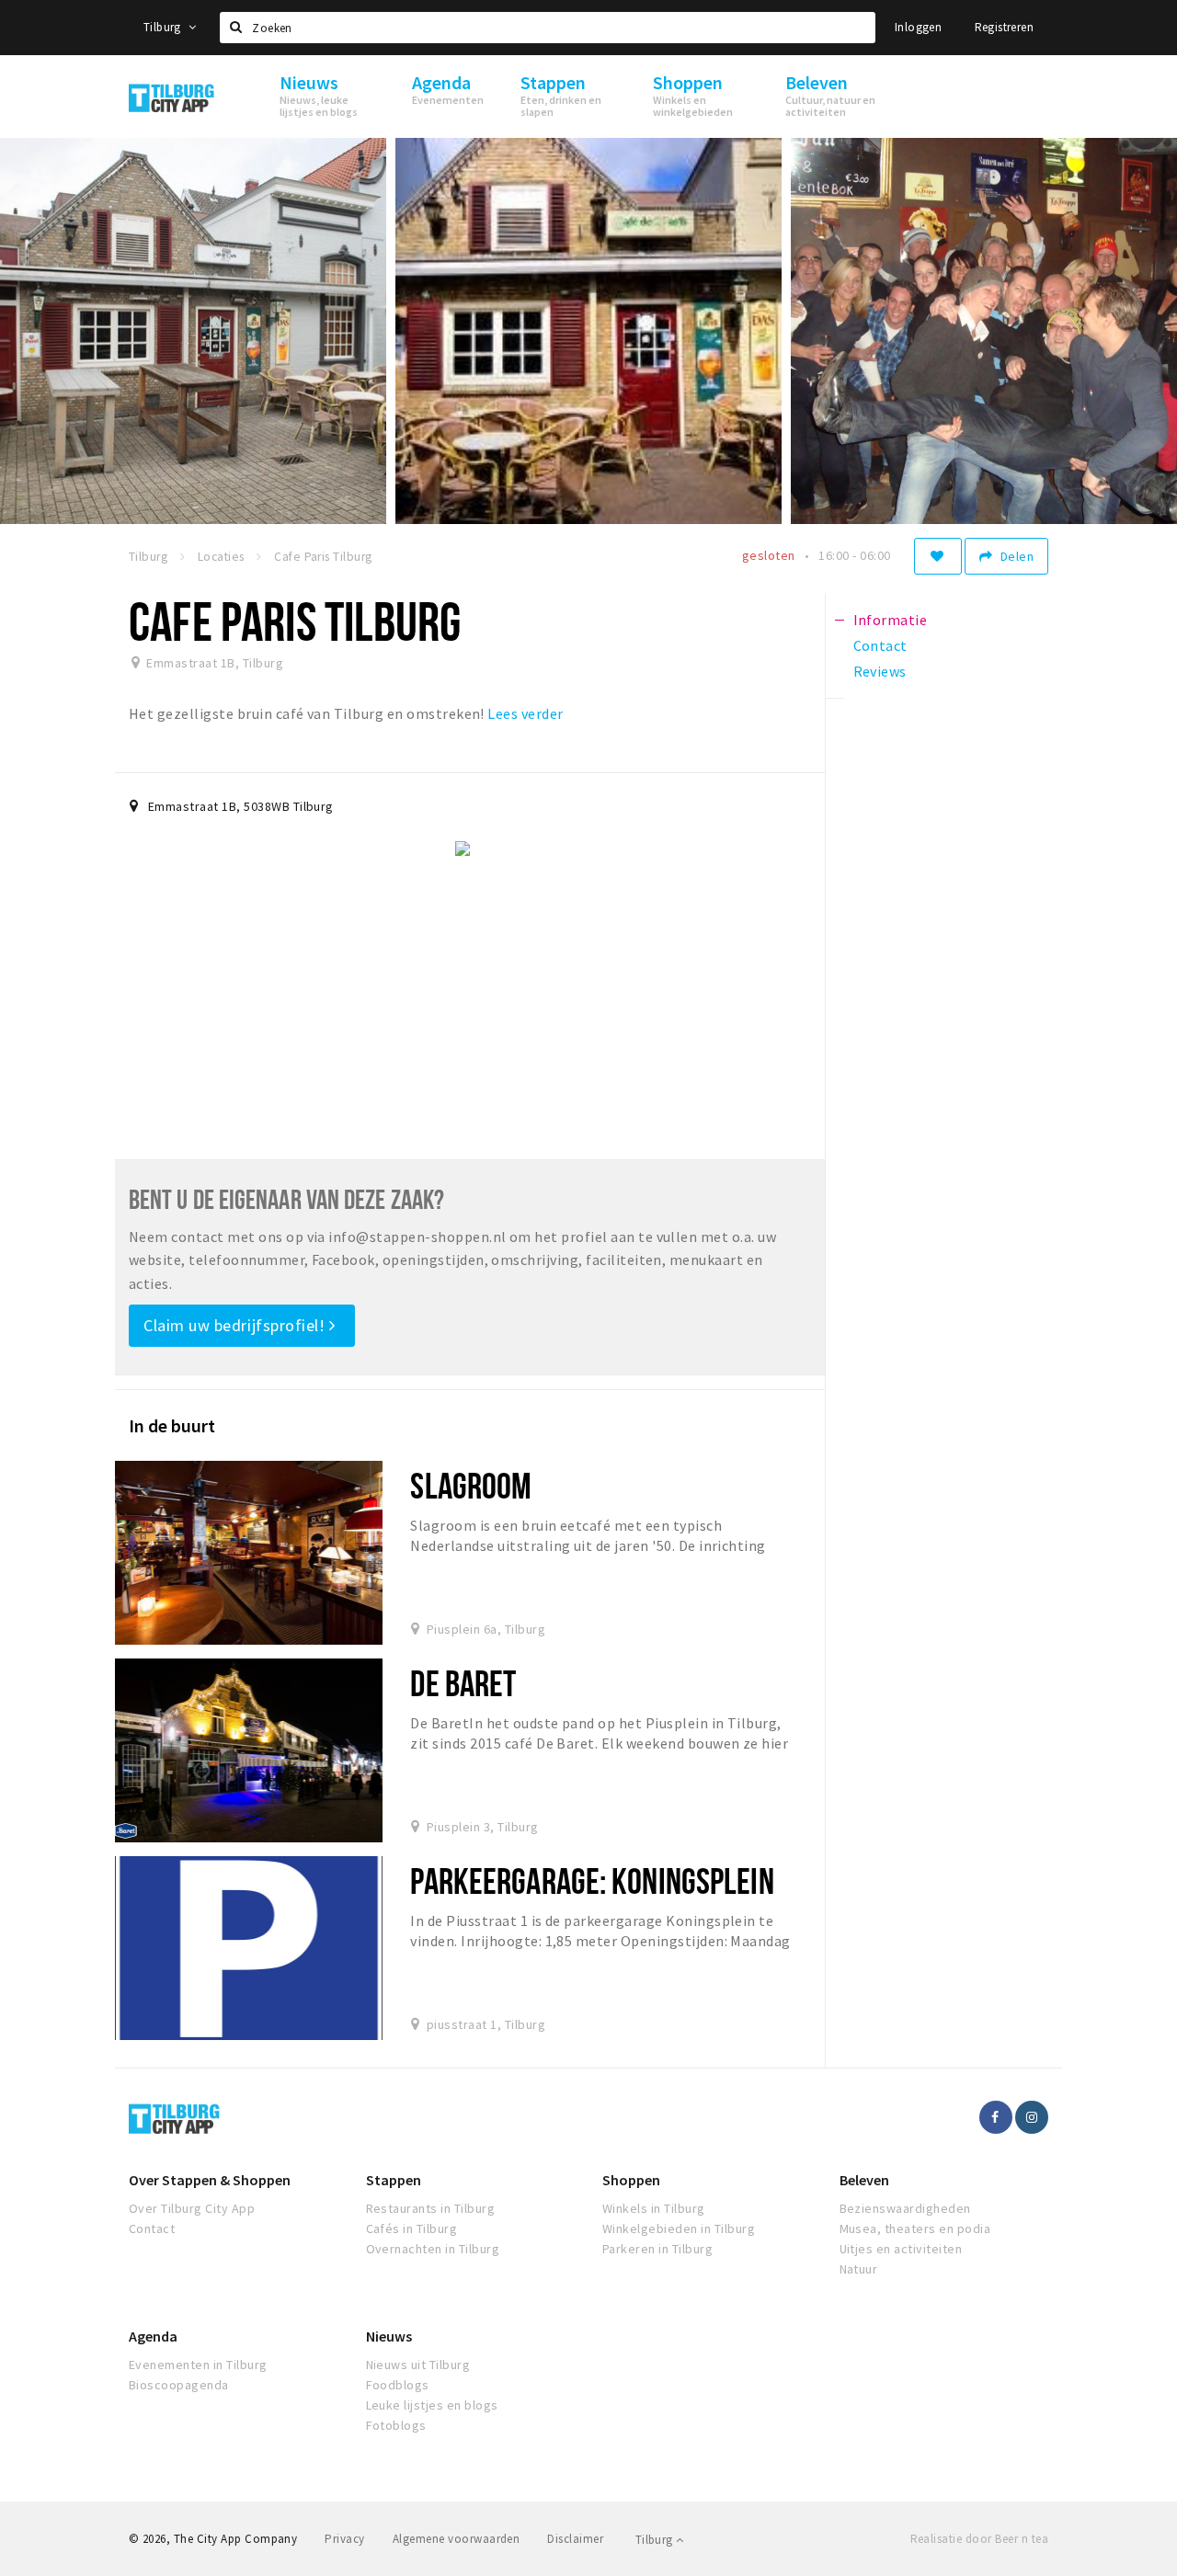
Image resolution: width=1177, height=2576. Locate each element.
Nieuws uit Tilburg (418, 2365)
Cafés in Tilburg (412, 2228)
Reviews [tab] (880, 671)
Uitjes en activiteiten (901, 2249)
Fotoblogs (396, 2425)
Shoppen (631, 2180)
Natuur (859, 2269)
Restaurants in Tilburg (431, 2208)
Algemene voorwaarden (457, 2539)
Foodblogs (398, 2385)
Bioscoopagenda (179, 2385)
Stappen (394, 2180)
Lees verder (525, 713)
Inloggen (918, 27)
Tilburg (164, 27)
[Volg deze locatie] (938, 556)
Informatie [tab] (891, 620)
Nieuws (389, 2336)
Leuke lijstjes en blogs (432, 2405)
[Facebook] (996, 2117)
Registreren (1004, 27)
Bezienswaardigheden (905, 2208)
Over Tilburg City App (192, 2208)
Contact (152, 2228)
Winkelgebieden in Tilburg (679, 2228)
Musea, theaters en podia (915, 2228)
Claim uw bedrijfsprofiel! (236, 1325)
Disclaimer (575, 2539)
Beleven (864, 2180)
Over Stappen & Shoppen (210, 2180)
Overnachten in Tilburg (433, 2249)
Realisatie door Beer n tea (979, 2539)
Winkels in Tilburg (654, 2208)
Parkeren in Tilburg (657, 2249)
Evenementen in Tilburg (198, 2365)
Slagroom (471, 1485)
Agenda (153, 2336)
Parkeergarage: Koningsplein (592, 1881)
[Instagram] (1032, 2117)
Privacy (344, 2539)
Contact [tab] (880, 645)
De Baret (463, 1683)
